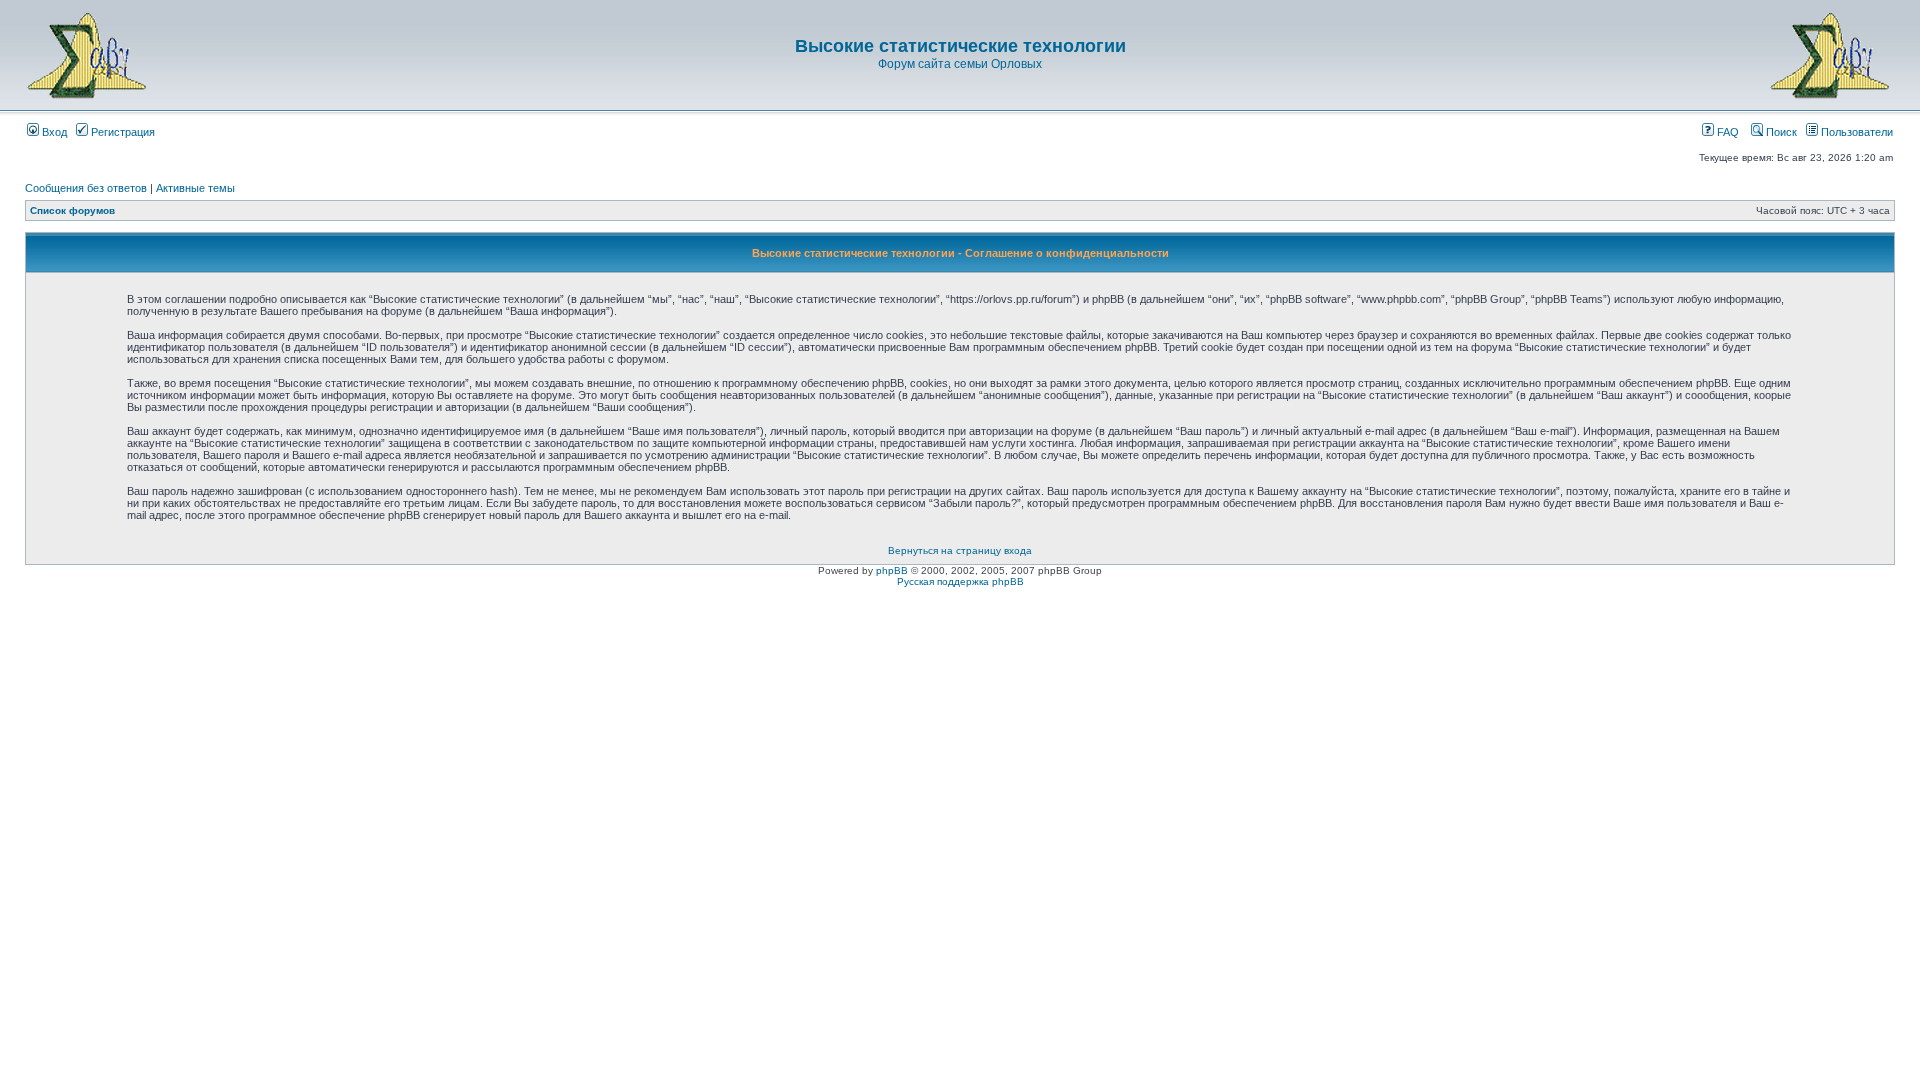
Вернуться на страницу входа (960, 550)
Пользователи (1855, 132)
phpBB (892, 570)
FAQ (1726, 132)
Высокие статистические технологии (960, 46)
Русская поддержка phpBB (960, 581)
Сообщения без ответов (86, 188)
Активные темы (195, 188)
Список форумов (72, 210)
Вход (53, 132)
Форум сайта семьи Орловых (960, 64)
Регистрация (121, 132)
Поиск (1780, 132)
